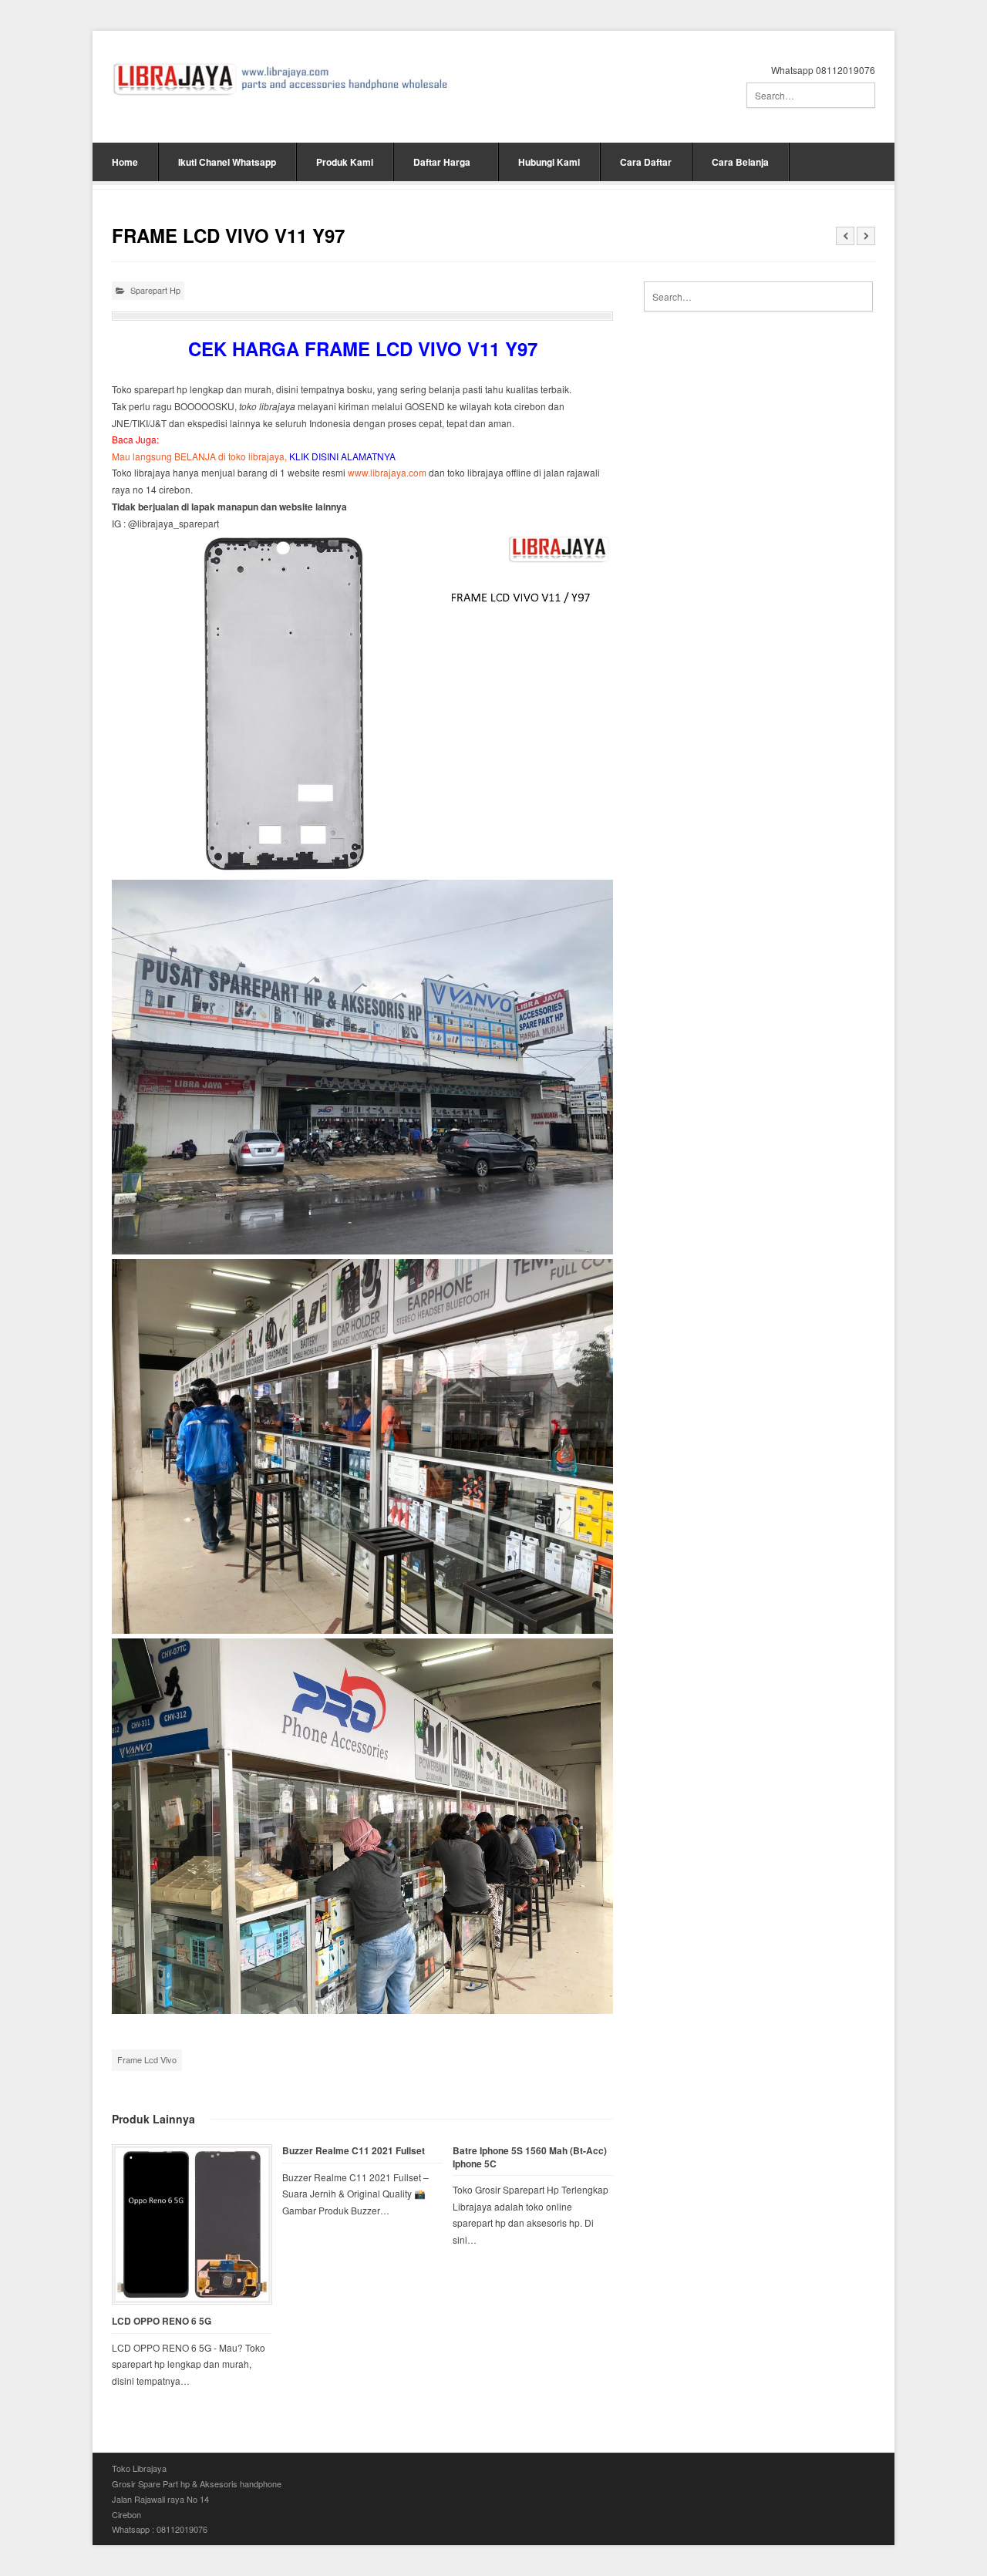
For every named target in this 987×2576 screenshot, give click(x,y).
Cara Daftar (646, 162)
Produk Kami (345, 162)
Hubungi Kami (549, 162)
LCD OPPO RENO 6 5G (162, 2321)
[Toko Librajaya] (281, 79)
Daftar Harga (442, 162)
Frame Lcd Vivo (147, 2059)
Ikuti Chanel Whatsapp (227, 162)
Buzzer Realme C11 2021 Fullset (354, 2151)
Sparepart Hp (155, 290)
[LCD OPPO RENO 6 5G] (192, 2224)
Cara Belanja (740, 162)
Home (125, 162)
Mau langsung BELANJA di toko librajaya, (254, 456)
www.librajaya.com (387, 472)
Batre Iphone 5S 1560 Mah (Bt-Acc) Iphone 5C (530, 2157)
